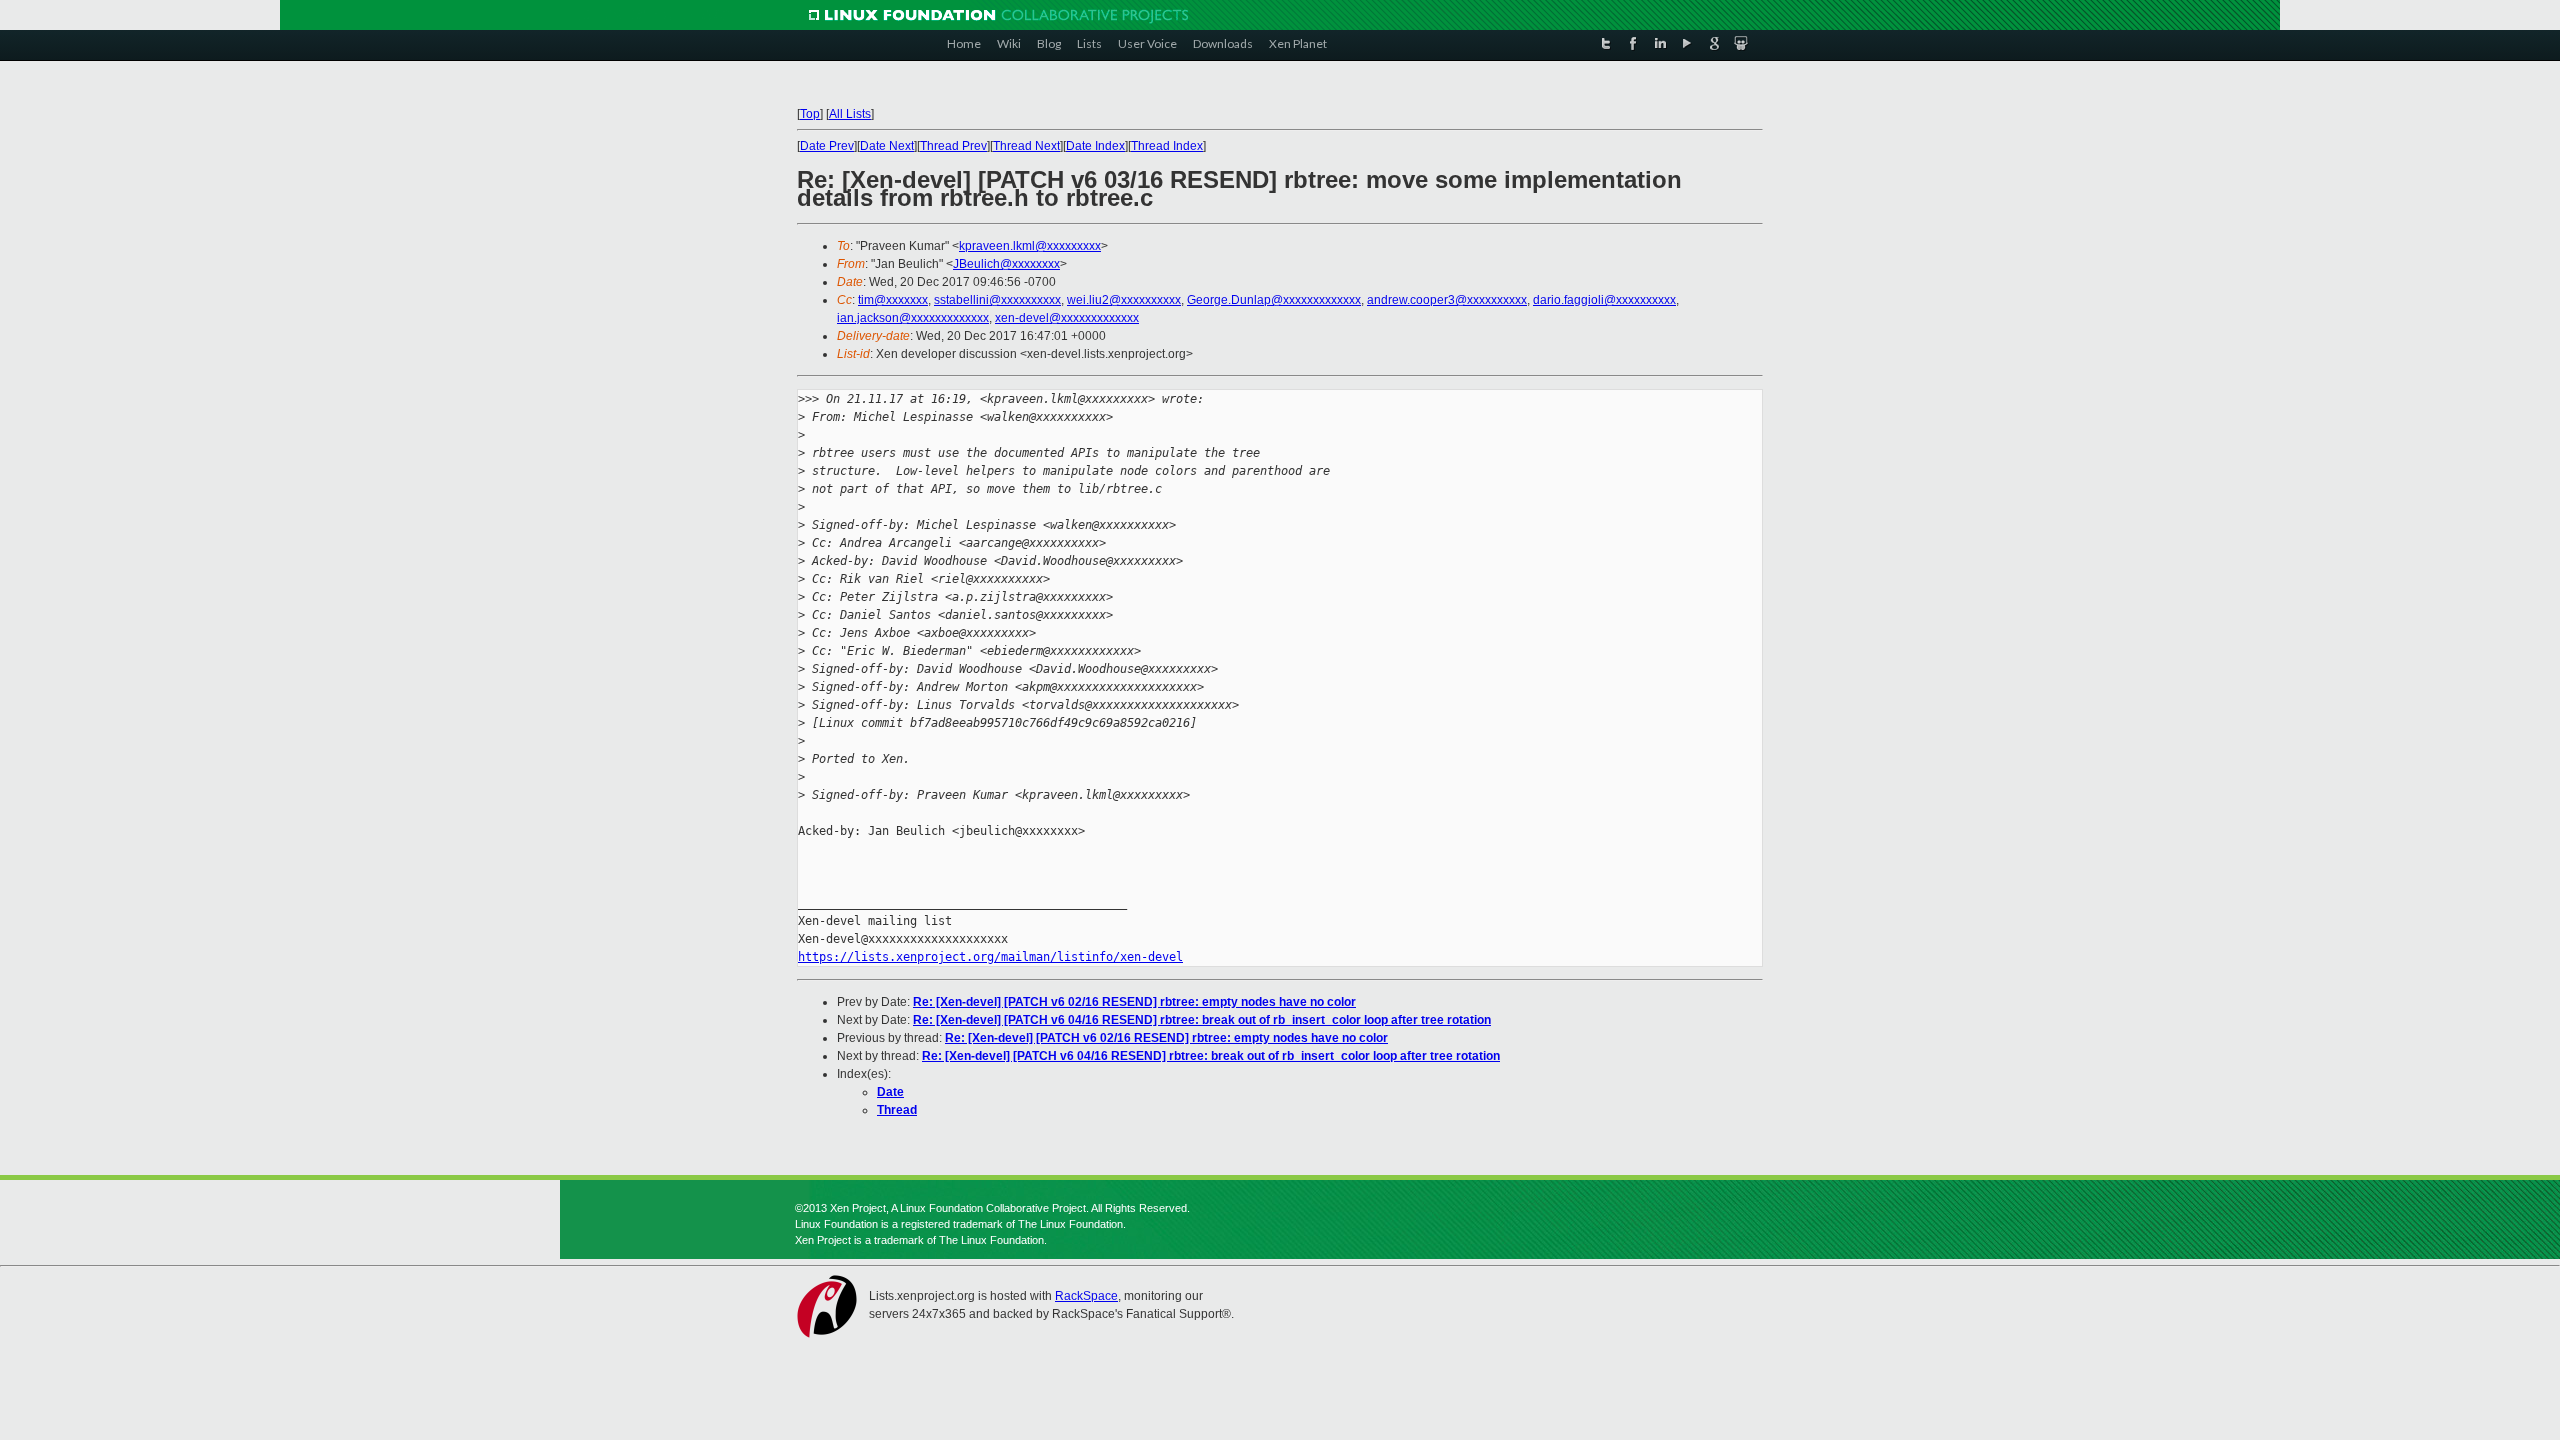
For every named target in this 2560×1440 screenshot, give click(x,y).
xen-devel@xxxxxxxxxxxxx (1067, 318)
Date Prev (827, 146)
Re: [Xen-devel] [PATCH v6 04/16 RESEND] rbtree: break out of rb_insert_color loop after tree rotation (1202, 1020)
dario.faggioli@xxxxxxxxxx (1604, 300)
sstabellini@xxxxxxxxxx (997, 300)
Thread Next (1026, 146)
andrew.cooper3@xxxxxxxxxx (1447, 300)
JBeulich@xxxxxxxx (1006, 264)
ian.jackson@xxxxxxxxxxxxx (913, 318)
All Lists (850, 114)
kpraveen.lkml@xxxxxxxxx (1030, 246)
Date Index (1095, 146)
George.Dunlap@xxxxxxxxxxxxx (1274, 300)
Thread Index (1167, 146)
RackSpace (1086, 1296)
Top (810, 114)
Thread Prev (953, 146)
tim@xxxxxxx (893, 300)
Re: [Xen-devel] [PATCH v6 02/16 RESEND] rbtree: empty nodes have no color (1134, 1002)
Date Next (887, 146)
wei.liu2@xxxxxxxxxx (1124, 300)
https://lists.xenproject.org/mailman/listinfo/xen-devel (990, 957)
